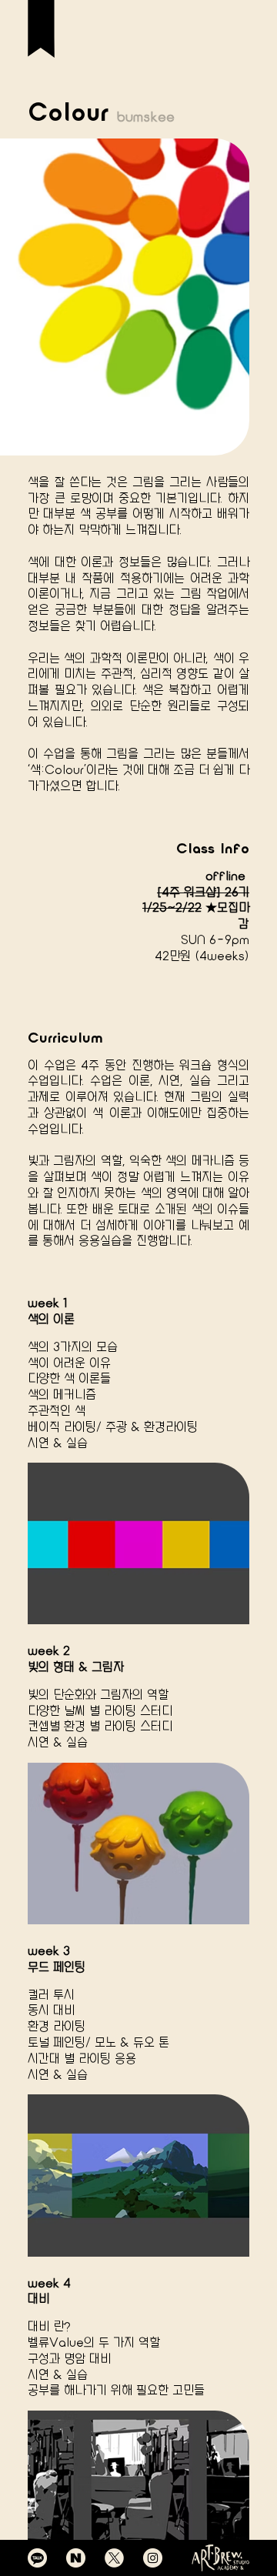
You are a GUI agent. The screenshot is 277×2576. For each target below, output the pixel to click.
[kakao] (37, 2558)
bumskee (146, 117)
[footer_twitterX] (114, 2558)
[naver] (76, 2558)
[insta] (153, 2558)
